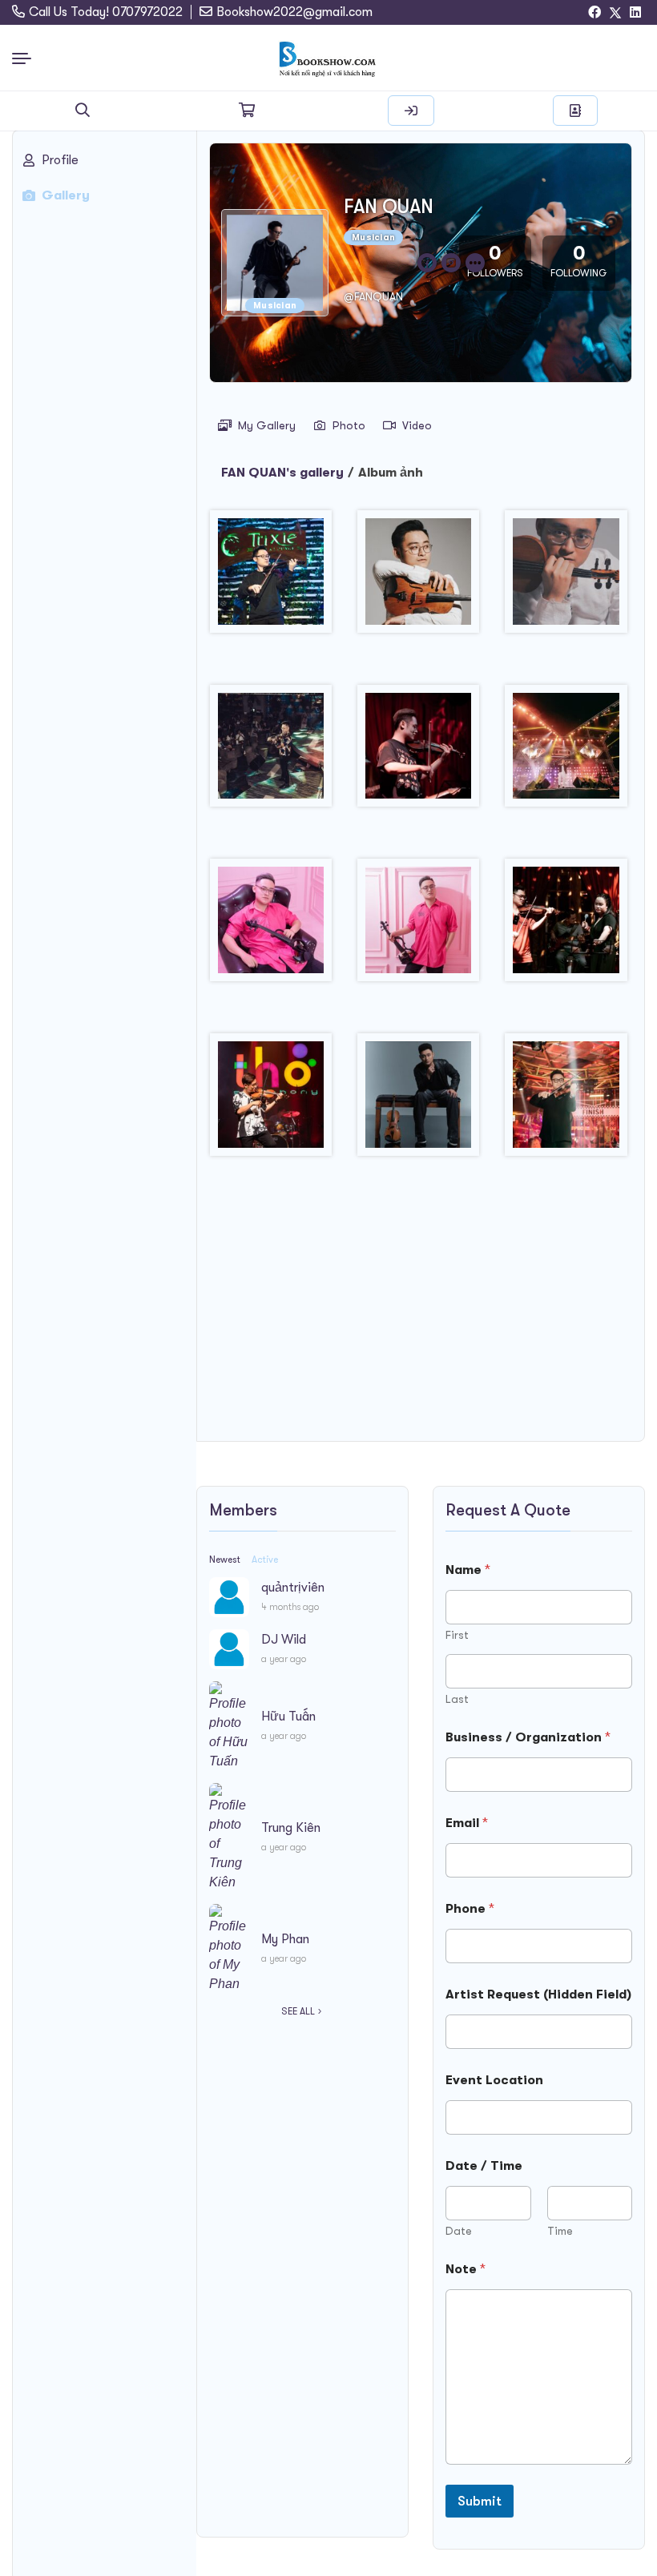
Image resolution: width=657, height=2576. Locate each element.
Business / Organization (528, 1737)
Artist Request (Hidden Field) (538, 1994)
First (457, 1635)
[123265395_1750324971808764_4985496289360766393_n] (418, 752)
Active (265, 1560)
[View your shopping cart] (247, 111)
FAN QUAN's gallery (282, 473)
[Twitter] (615, 13)
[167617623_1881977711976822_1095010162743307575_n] (566, 926)
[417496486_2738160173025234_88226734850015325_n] (566, 1101)
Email (467, 1823)
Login (411, 111)
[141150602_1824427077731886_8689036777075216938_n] (418, 926)
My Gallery (267, 425)
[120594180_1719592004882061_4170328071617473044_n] (271, 752)
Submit (480, 2501)
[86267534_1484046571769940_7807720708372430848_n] (418, 578)
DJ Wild (284, 1640)
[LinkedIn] (635, 13)
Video (417, 425)
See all (298, 2011)
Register (575, 111)
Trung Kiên (291, 1828)
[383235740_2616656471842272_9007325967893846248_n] (418, 1101)
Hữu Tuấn (288, 1717)
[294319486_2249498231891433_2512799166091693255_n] (271, 1101)
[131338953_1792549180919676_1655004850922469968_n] (566, 752)
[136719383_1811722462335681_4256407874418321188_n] (271, 926)
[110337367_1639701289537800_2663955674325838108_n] (566, 578)
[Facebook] (595, 13)
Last (457, 1699)
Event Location (494, 2080)
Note (466, 2269)
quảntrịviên (293, 1588)
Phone (470, 1909)
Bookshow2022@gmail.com (294, 12)
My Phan (285, 1939)
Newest (225, 1560)
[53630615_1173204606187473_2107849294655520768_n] (271, 578)
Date (459, 2231)
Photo (349, 425)
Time (560, 2231)
